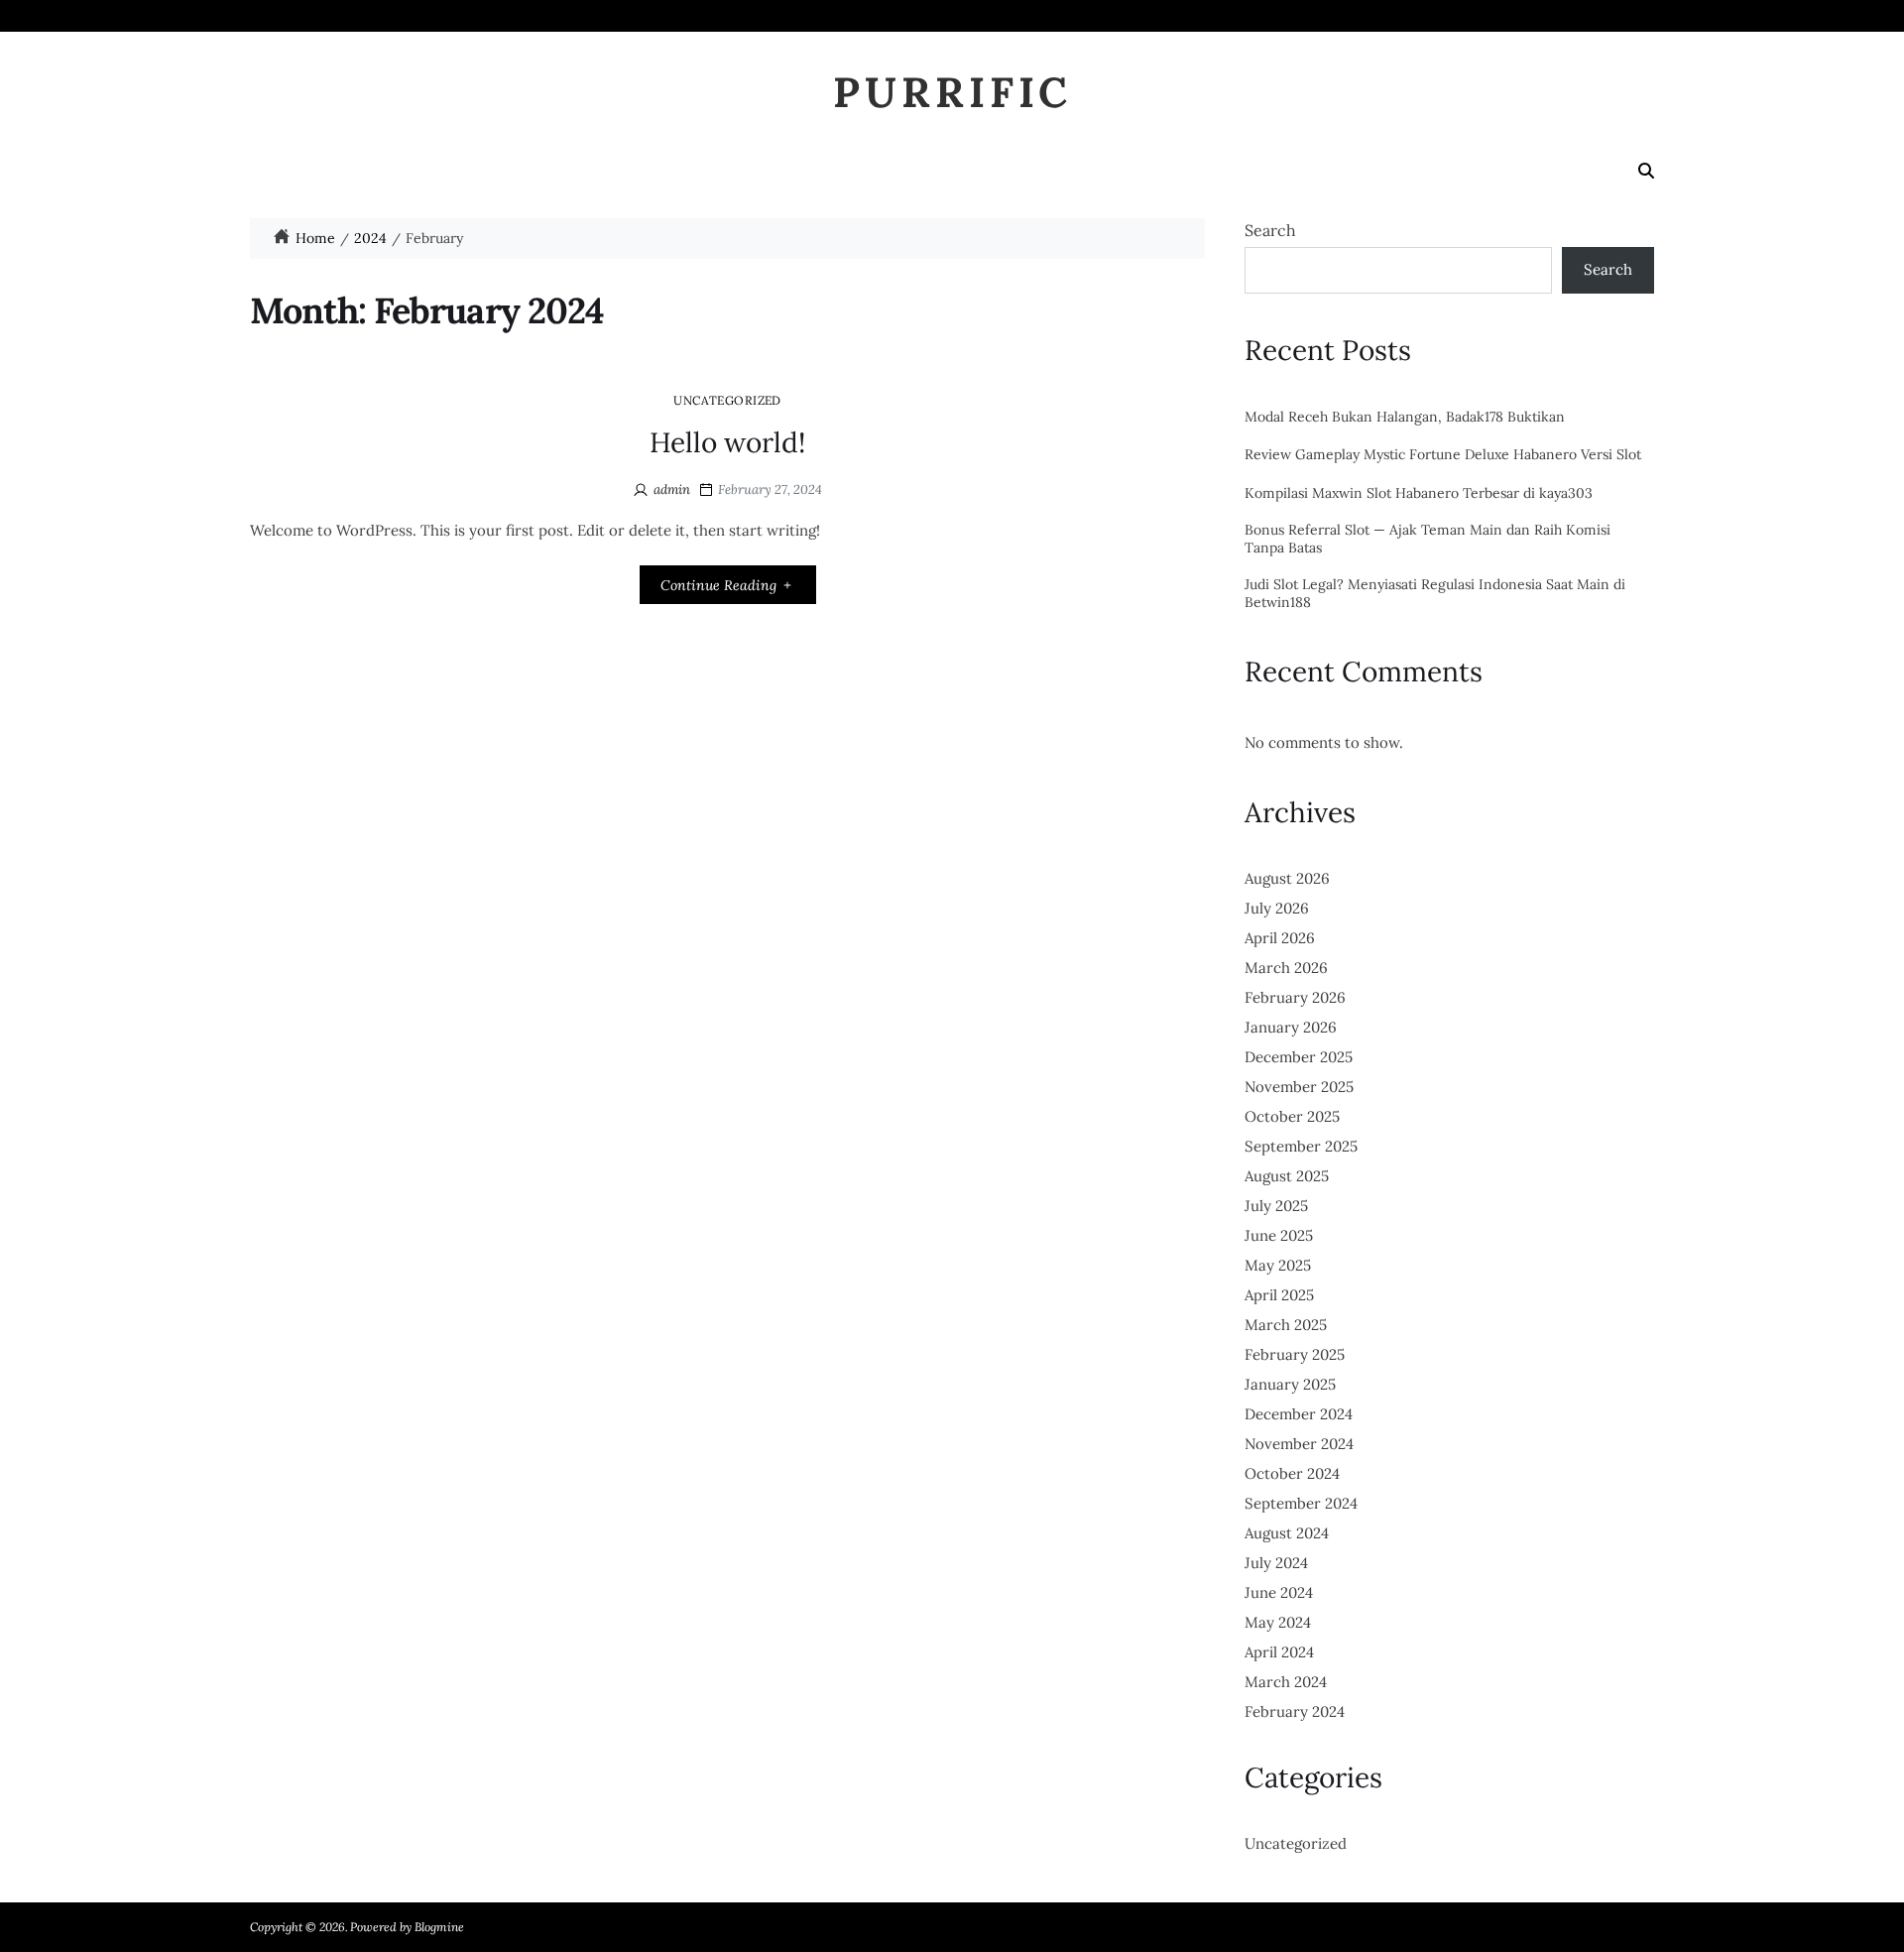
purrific (952, 92)
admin (672, 489)
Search (1270, 230)
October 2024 (1292, 1473)
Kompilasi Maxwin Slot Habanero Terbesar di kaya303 (1419, 493)
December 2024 (1299, 1414)
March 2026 (1286, 968)
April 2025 (1279, 1295)
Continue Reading (718, 585)
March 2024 (1286, 1682)
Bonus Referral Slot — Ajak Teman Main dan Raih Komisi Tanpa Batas (1428, 539)
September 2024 (1301, 1503)
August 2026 (1287, 878)
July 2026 (1277, 908)
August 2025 (1287, 1176)
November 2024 (1299, 1444)
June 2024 (1279, 1592)
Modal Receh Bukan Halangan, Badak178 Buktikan (1405, 417)
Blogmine (439, 1927)
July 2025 (1276, 1206)
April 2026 (1280, 938)
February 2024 (1295, 1711)
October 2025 (1292, 1116)
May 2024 (1278, 1622)
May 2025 (1278, 1265)
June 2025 (1279, 1235)
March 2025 (1286, 1325)
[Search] (1646, 171)
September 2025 (1301, 1146)
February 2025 (1295, 1354)
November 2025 (1299, 1087)
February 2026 (1295, 997)
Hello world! (727, 442)
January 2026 (1291, 1027)
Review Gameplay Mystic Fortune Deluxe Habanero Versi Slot (1443, 455)
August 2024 (1287, 1533)
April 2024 (1279, 1652)
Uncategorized (727, 400)
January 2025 (1290, 1384)
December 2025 (1299, 1057)
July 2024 (1276, 1563)
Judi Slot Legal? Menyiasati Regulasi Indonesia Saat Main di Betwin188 (1435, 594)
